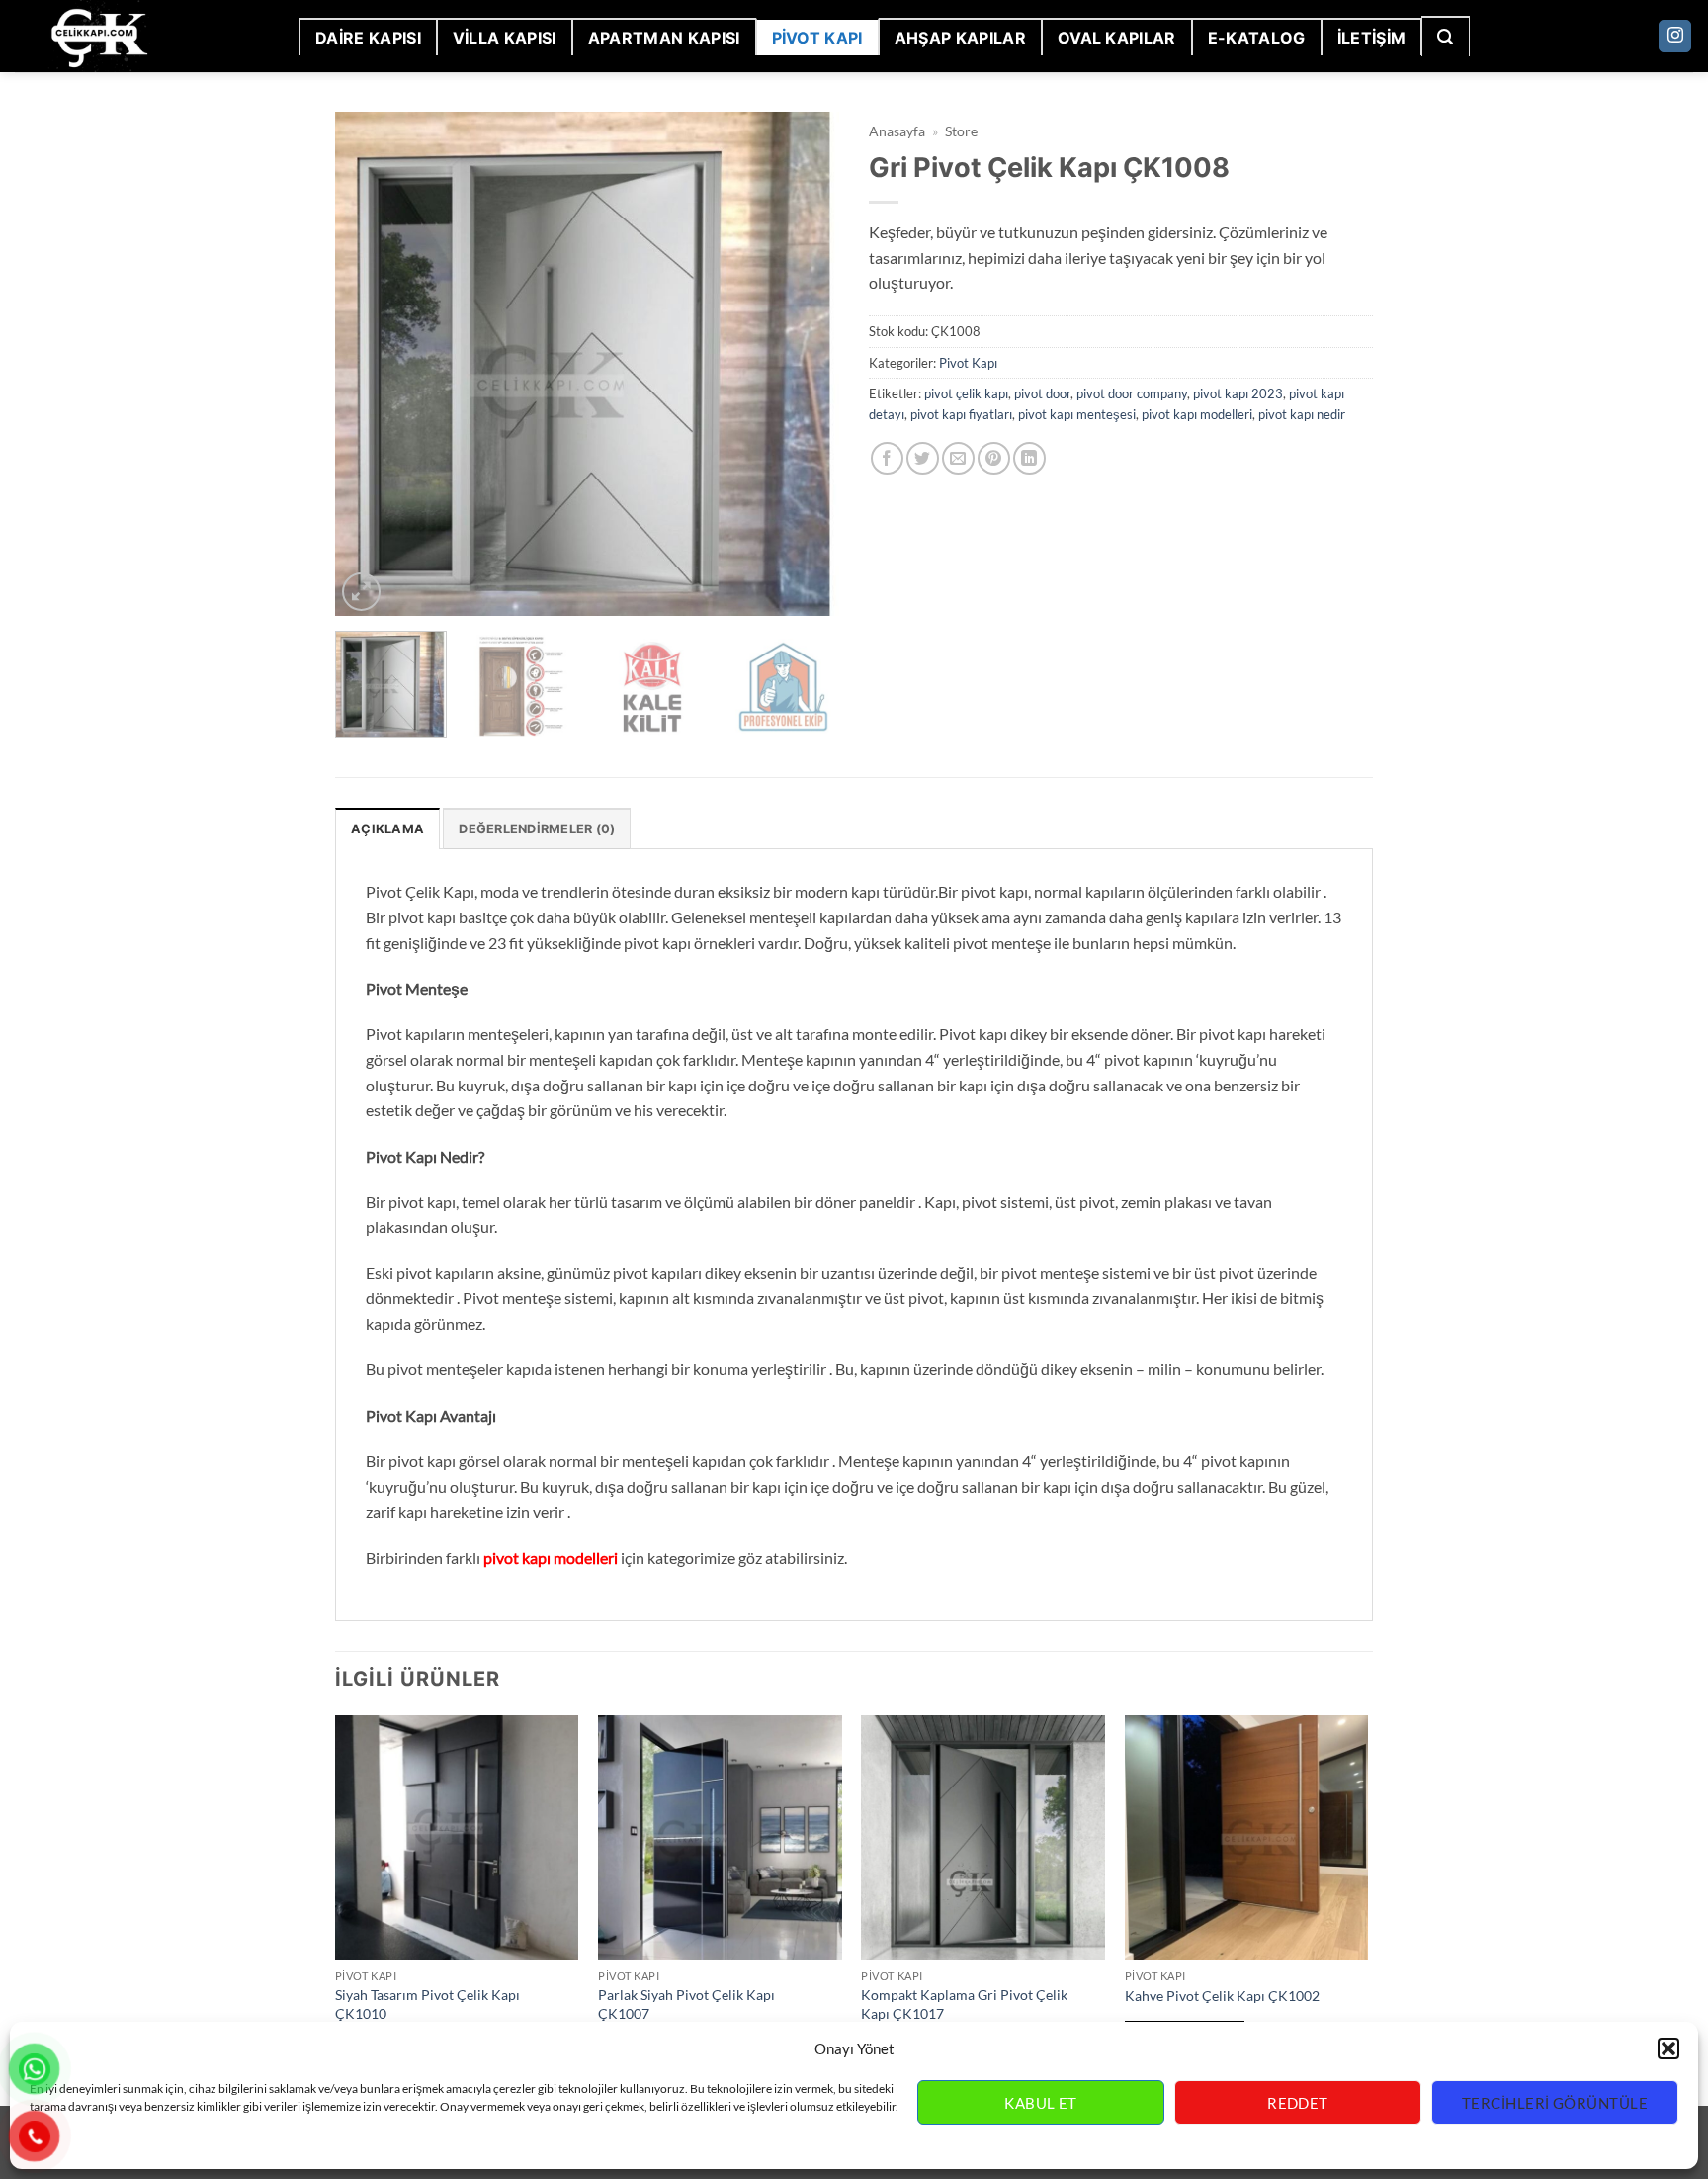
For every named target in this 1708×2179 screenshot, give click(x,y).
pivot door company (1132, 393)
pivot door (1042, 393)
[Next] (805, 364)
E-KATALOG (1257, 38)
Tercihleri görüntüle (1555, 2103)
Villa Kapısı (505, 38)
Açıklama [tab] (387, 829)
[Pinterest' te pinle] (994, 458)
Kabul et (1041, 2103)
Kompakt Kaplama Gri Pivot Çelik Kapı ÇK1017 (964, 2004)
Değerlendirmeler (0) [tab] (537, 829)
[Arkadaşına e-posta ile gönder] (958, 458)
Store (961, 131)
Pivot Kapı (817, 38)
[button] (1668, 2048)
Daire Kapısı (368, 38)
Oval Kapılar (1117, 38)
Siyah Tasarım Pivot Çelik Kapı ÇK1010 (427, 2004)
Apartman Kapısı (664, 38)
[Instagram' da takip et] (1675, 37)
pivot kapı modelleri (1197, 414)
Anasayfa (897, 131)
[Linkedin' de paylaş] (1029, 458)
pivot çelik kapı (966, 393)
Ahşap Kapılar (960, 38)
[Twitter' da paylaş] (923, 458)
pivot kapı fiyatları (961, 414)
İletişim (1372, 38)
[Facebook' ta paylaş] (887, 458)
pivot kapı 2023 (1238, 393)
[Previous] (370, 364)
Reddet (1298, 2103)
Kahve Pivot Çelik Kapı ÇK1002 (1222, 1996)
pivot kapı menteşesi (1077, 414)
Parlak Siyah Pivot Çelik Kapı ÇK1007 (686, 2004)
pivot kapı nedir (1302, 414)
